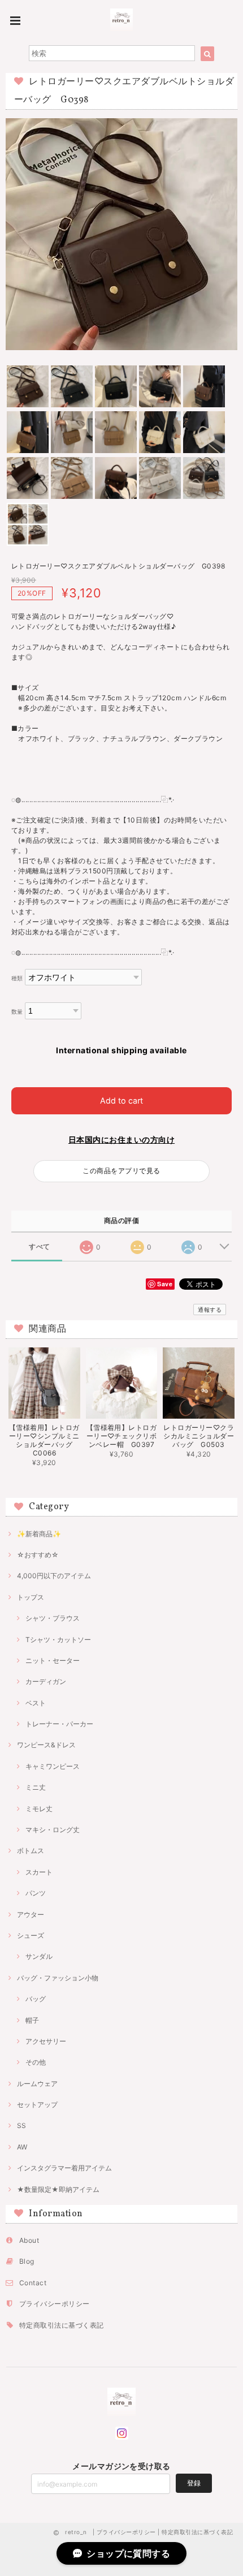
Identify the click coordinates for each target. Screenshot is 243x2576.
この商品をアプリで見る (121, 1171)
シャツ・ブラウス (53, 1618)
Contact (33, 2283)
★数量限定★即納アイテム (58, 2189)
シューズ (31, 1935)
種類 (17, 978)
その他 (36, 2062)
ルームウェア (37, 2084)
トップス (31, 1597)
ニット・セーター (53, 1660)
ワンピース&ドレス (46, 1745)
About (29, 2240)
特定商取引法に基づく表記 (62, 2325)
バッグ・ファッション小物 (58, 1978)
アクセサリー (46, 2041)
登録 (194, 2483)
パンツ (36, 1893)
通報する (210, 1309)
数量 (17, 1012)
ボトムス (31, 1851)
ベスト (36, 1703)
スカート (39, 1872)
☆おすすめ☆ (38, 1555)
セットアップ (37, 2105)
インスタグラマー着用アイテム (64, 2168)
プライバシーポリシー (55, 2304)
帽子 (32, 2020)
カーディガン (46, 1681)
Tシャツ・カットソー (58, 1640)
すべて (39, 1247)
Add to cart (121, 1100)
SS (21, 2125)
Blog (27, 2261)
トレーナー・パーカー (59, 1724)
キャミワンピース (53, 1766)
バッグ (36, 1999)
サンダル (39, 1956)
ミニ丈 (36, 1787)
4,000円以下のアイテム (54, 1576)
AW (22, 2147)
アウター (31, 1914)
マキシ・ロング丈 (53, 1830)
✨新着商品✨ (39, 1534)
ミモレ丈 (39, 1809)
